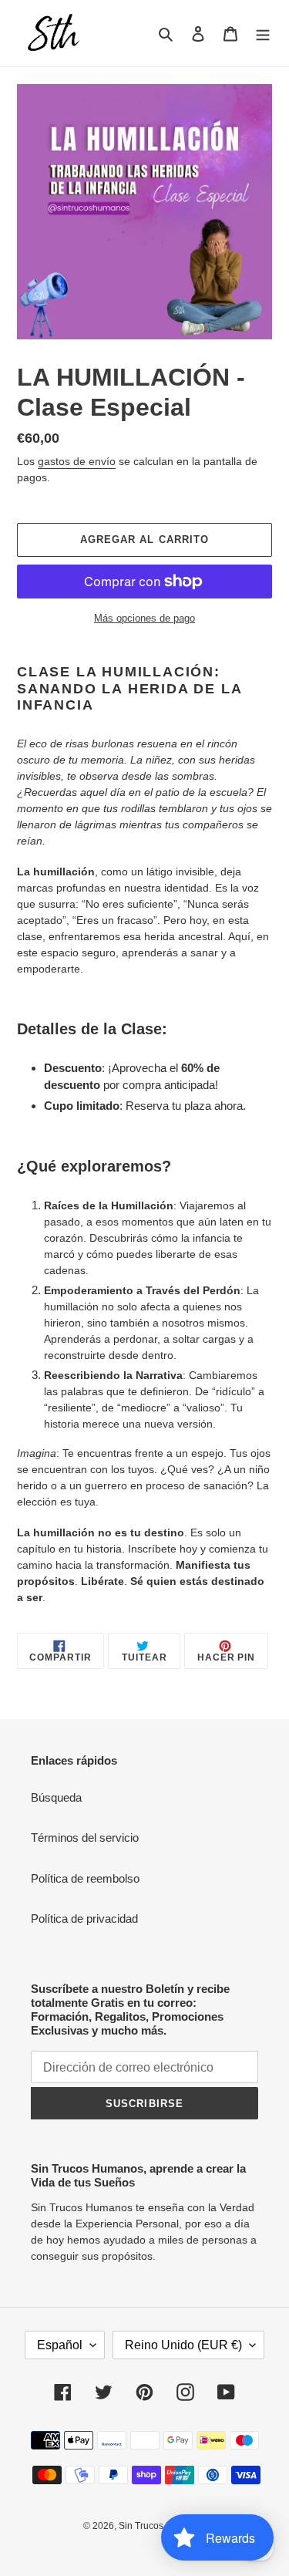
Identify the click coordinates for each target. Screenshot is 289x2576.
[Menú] (263, 34)
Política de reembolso (85, 1878)
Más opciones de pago (144, 618)
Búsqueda (56, 1797)
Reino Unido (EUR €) (183, 2345)
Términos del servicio (85, 1838)
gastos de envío (77, 461)
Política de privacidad (84, 1919)
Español (60, 2345)
